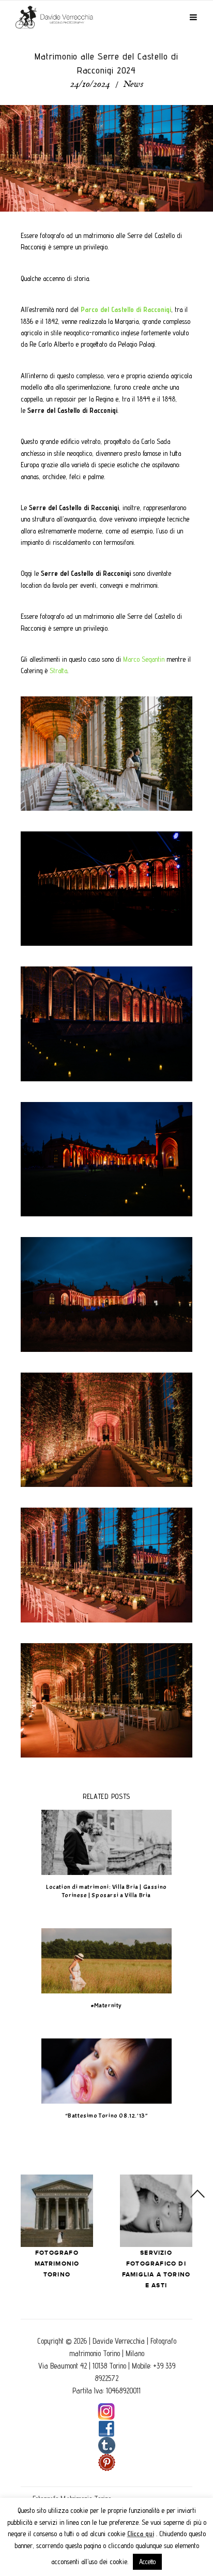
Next (156, 2211)
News (133, 85)
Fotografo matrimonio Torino (57, 2264)
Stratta (58, 671)
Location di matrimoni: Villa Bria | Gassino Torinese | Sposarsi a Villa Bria (106, 1891)
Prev (57, 2211)
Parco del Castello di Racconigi (126, 309)
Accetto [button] (147, 2562)
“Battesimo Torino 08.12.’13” (107, 2116)
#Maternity (106, 2005)
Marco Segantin (144, 659)
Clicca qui (141, 2534)
